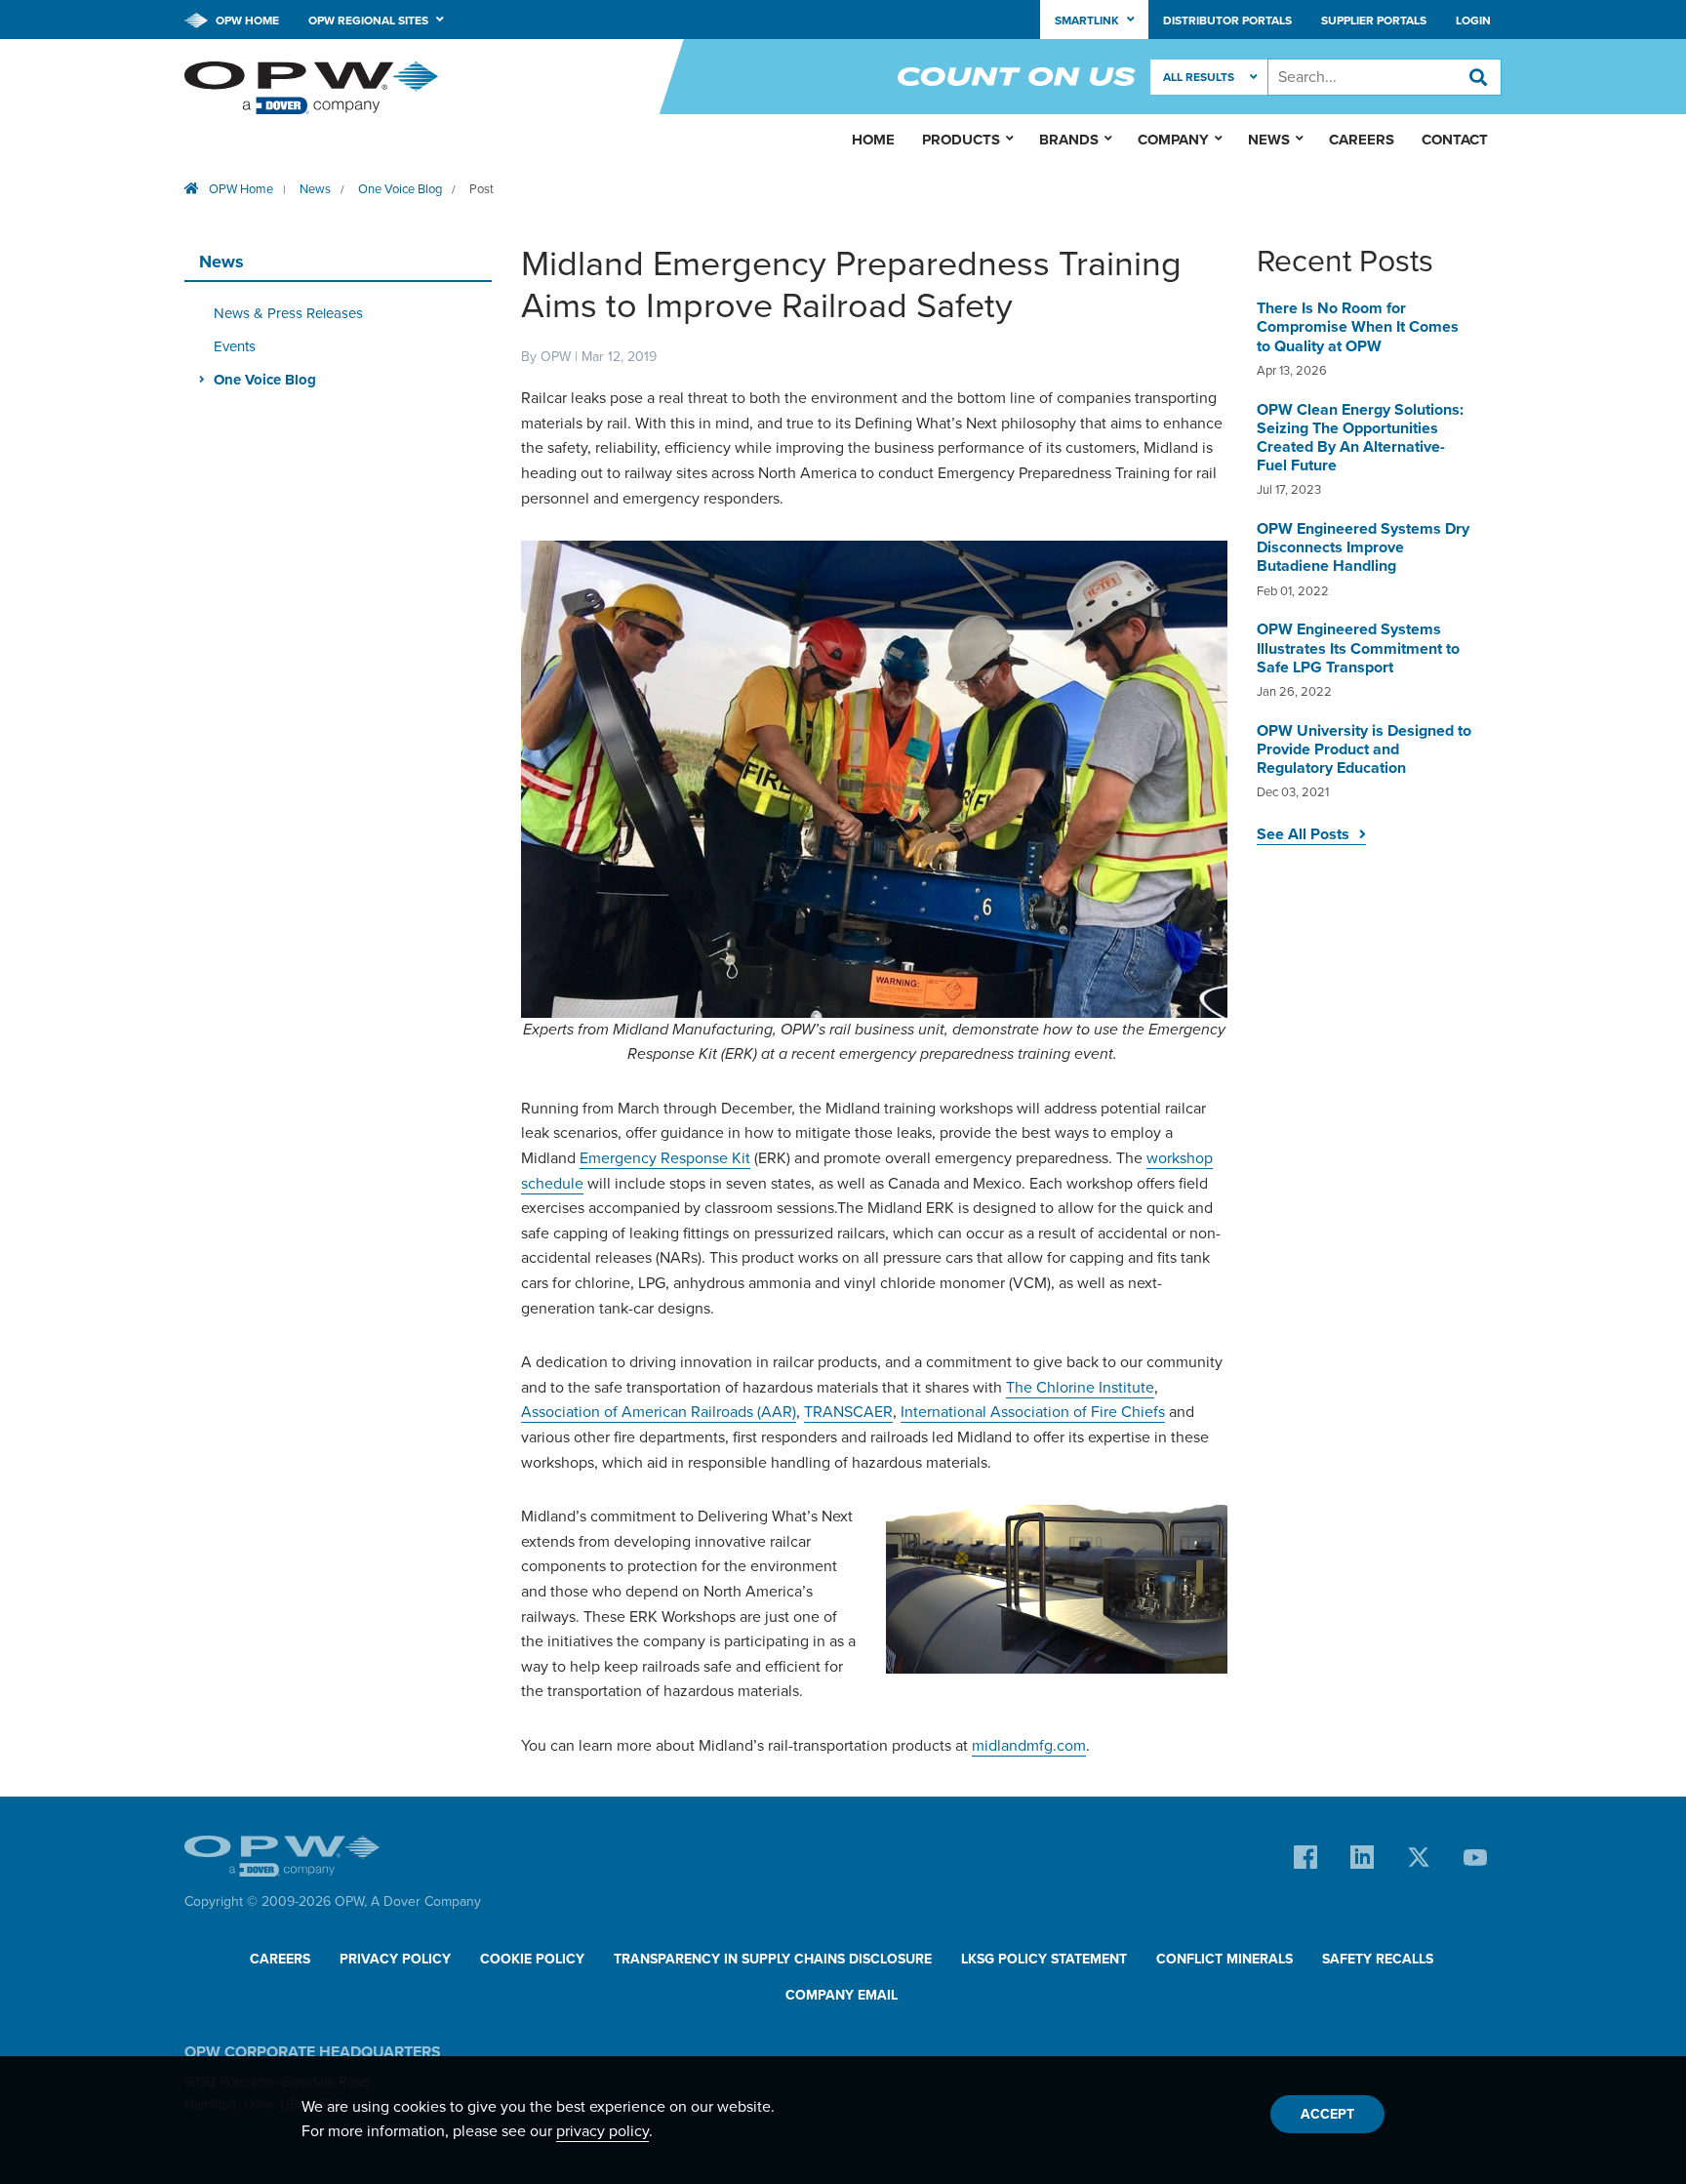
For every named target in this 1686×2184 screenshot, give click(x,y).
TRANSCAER (848, 1412)
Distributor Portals (1227, 20)
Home (873, 140)
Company (1173, 140)
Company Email (842, 1995)
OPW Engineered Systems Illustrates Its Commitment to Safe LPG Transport (1358, 648)
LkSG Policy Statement (1044, 1959)
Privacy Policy (395, 1959)
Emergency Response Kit (665, 1158)
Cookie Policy (532, 1959)
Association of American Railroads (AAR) (659, 1412)
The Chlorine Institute (1080, 1388)
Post (482, 189)
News (315, 189)
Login (1473, 20)
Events (235, 346)
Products (961, 140)
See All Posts (1303, 834)
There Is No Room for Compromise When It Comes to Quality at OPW (1358, 327)
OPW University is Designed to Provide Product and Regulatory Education (1364, 749)
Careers (1362, 140)
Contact (1455, 140)
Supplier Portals (1374, 20)
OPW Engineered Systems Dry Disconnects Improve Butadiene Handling (1363, 547)
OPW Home (246, 20)
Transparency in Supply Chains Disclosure (773, 1959)
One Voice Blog (400, 189)
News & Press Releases (288, 313)
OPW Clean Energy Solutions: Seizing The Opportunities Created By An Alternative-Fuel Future (1360, 438)
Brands (1069, 140)
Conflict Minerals (1224, 1959)
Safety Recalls (1378, 1959)
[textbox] (1385, 77)
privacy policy (602, 2131)
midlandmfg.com (1029, 1746)
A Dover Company (426, 1901)
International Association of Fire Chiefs (1033, 1412)
